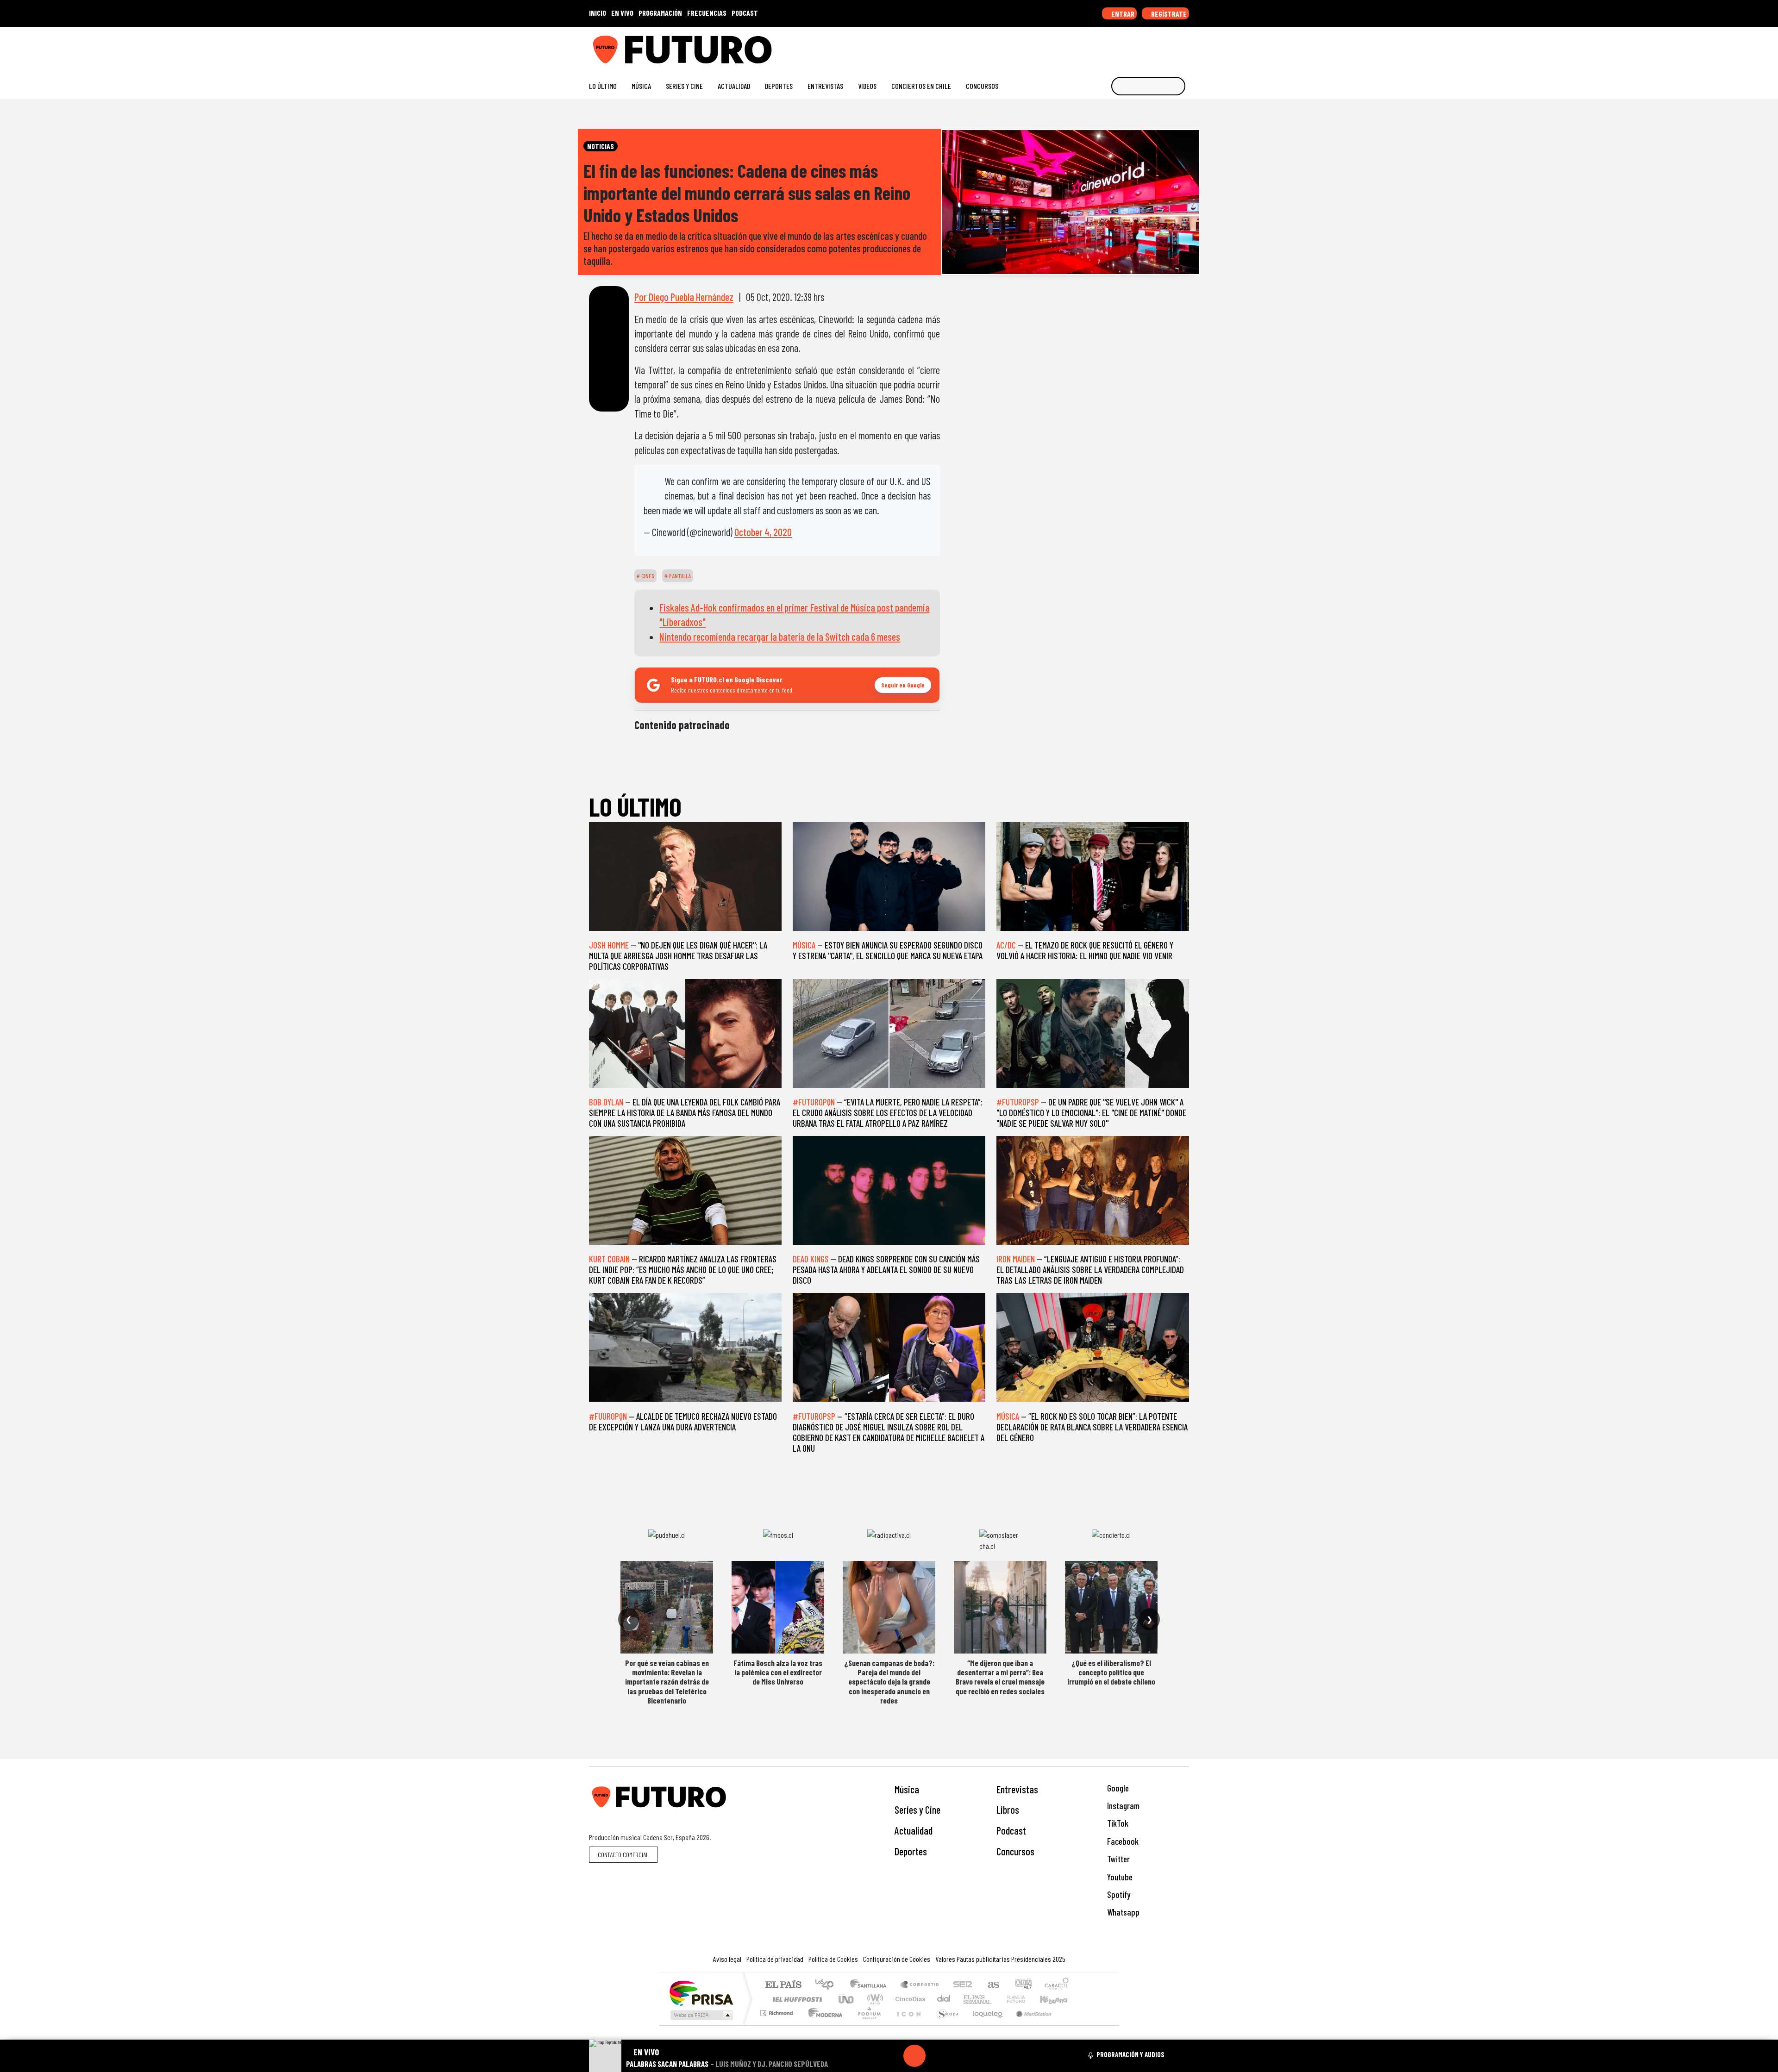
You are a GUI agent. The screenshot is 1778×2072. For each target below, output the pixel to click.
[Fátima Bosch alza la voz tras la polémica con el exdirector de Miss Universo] (778, 1607)
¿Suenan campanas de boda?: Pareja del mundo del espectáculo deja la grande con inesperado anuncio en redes (889, 1682)
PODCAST (745, 13)
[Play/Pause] (914, 2056)
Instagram (1122, 1806)
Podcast (1011, 1830)
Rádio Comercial (1070, 2025)
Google (1117, 1788)
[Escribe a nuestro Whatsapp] (1185, 46)
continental (944, 1999)
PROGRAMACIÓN (660, 13)
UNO (847, 1999)
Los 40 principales (828, 1985)
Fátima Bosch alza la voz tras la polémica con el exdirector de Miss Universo (778, 1672)
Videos (867, 86)
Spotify (1118, 1894)
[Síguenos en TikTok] (1111, 46)
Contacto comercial (623, 1855)
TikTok (1117, 1823)
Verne (996, 1999)
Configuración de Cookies (897, 1959)
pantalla (679, 576)
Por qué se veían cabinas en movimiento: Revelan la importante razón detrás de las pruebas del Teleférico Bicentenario (667, 1682)
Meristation (1029, 2025)
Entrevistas (825, 86)
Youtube (1119, 1877)
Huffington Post (795, 1999)
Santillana (871, 1985)
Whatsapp (1122, 1912)
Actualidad (734, 86)
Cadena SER (963, 1985)
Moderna (823, 2025)
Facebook (1122, 1841)
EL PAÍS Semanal (969, 1999)
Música (641, 86)
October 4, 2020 (763, 532)
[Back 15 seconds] (892, 2056)
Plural (867, 2025)
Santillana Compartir (920, 1985)
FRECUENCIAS (707, 13)
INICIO (598, 13)
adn (1023, 1985)
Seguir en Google (903, 685)
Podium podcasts (777, 2011)
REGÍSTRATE (1168, 14)
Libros (1008, 1810)
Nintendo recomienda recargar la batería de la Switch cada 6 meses (780, 637)
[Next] (959, 2056)
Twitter (1118, 1859)
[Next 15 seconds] (937, 2056)
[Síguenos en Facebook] (1125, 46)
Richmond (777, 2025)
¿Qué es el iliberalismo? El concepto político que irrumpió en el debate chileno (1111, 1672)
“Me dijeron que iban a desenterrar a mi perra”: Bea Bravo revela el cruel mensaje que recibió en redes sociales (1000, 1677)
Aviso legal (727, 1959)
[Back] (870, 2056)
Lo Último (603, 86)
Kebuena (1058, 1999)
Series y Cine (684, 86)
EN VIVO (622, 13)
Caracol (1057, 1985)
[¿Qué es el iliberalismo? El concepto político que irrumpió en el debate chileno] (1111, 1607)
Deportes (779, 86)
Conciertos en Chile (921, 86)
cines (647, 576)
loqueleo (984, 2025)
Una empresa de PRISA (701, 1993)
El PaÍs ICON (907, 2025)
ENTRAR (1122, 14)
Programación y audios (1130, 2054)
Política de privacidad (775, 1959)
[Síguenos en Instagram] (1096, 46)
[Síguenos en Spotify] (1170, 46)
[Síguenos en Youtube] (1155, 46)
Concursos (982, 86)
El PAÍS (783, 1985)
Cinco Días (909, 1999)
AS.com (992, 1985)
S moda (945, 2025)
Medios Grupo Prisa (701, 2015)
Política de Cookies (833, 1959)
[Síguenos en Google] (1081, 46)
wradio (873, 1999)
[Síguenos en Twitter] (1140, 46)
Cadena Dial (1025, 1999)
